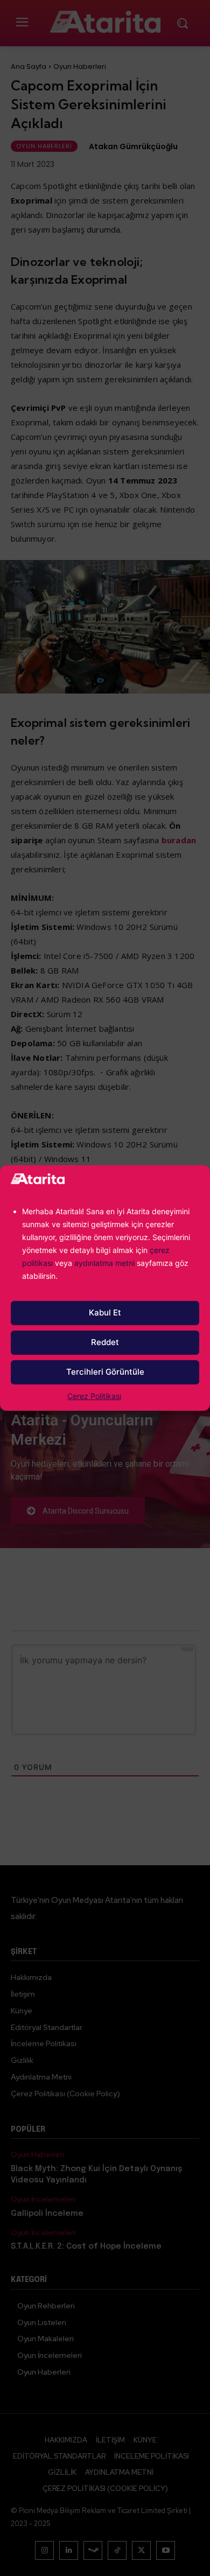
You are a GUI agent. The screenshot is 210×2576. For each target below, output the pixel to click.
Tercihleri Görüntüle (105, 1372)
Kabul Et (105, 1312)
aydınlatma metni (106, 1263)
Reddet (105, 1342)
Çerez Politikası (94, 1396)
